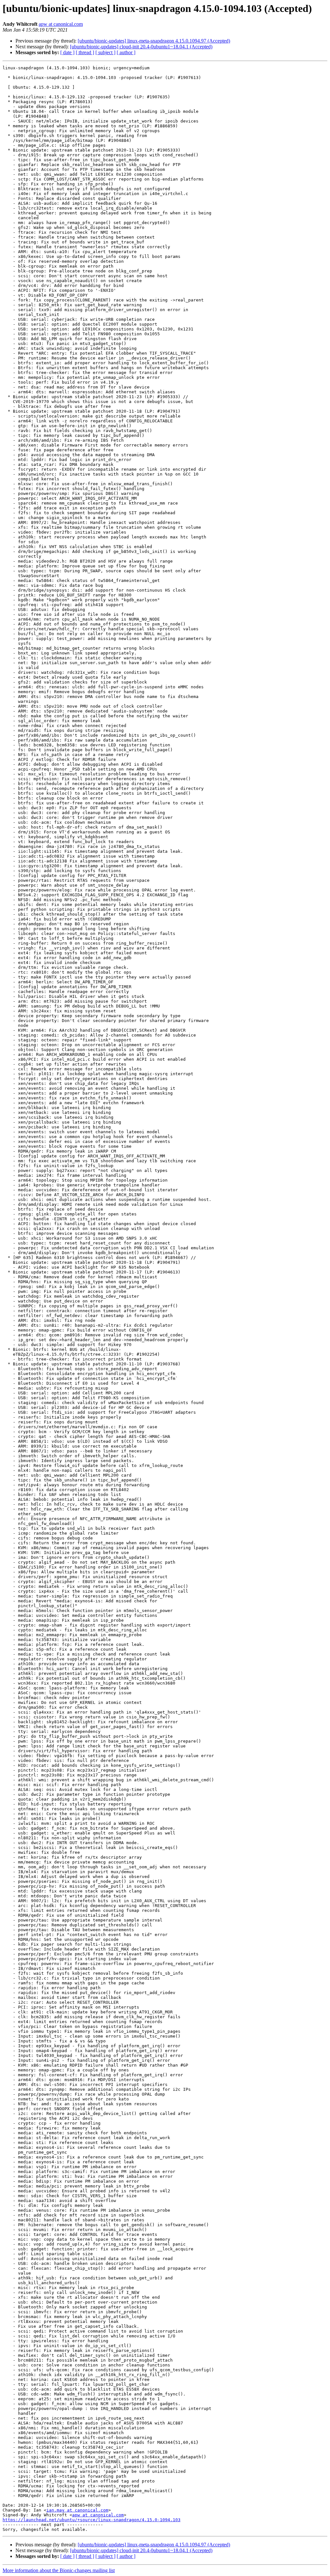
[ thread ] (85, 52)
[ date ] (67, 52)
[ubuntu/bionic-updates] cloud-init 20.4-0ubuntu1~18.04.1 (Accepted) (141, 47)
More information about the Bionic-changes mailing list (59, 2570)
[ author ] (126, 52)
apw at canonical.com (61, 24)
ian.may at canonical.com (77, 2510)
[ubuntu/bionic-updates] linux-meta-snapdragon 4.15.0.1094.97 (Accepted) (154, 41)
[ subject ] (105, 52)
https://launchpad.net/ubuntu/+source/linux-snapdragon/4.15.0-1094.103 (92, 2520)
